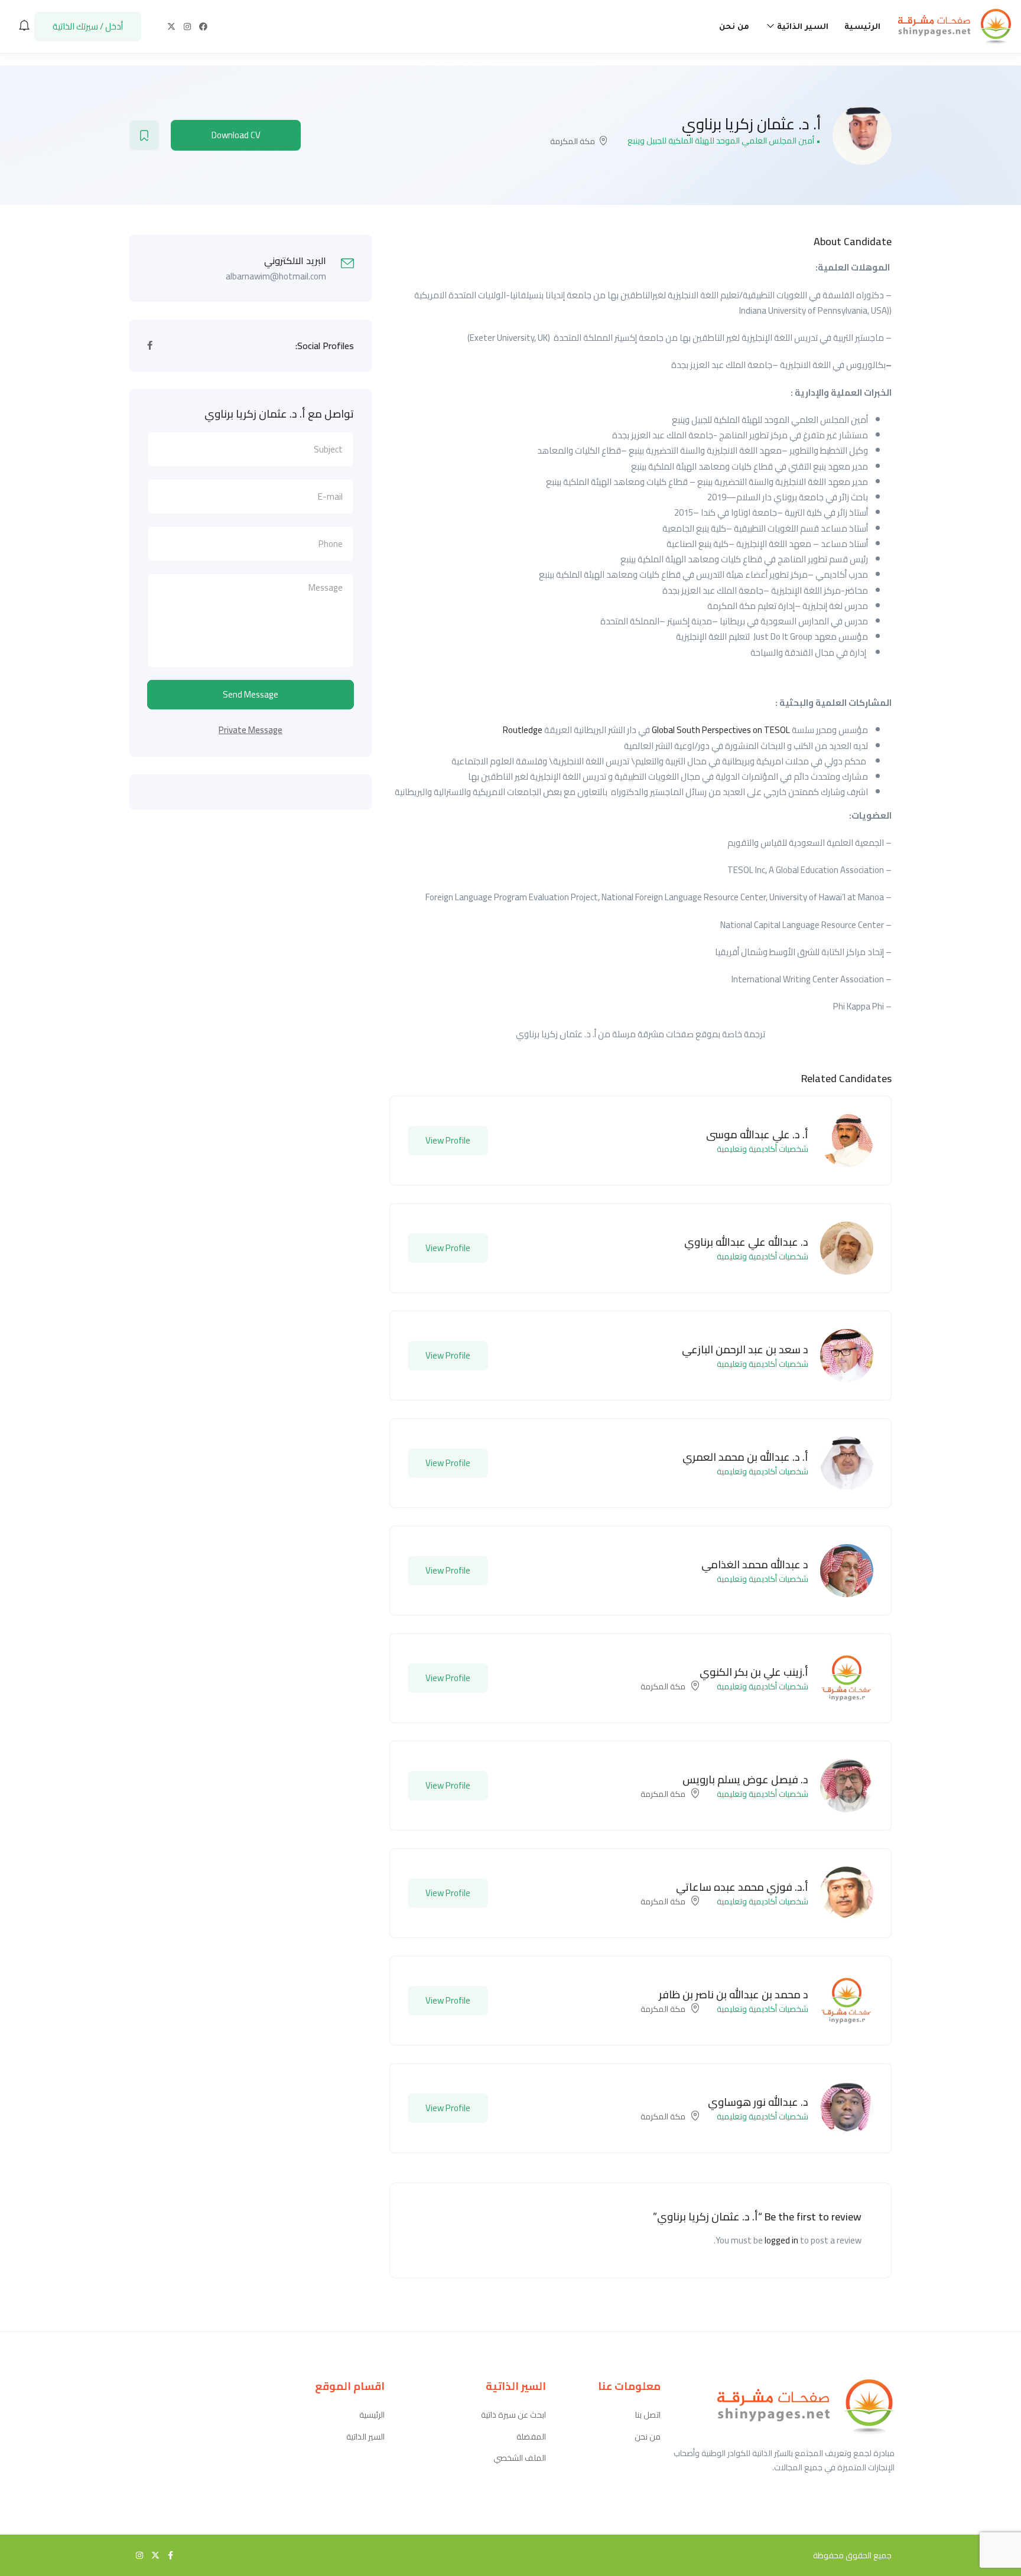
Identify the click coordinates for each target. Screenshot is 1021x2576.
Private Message (251, 730)
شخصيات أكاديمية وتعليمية (763, 1149)
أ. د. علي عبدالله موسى (757, 1134)
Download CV (236, 135)
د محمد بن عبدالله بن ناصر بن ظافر (734, 1994)
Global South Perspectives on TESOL (721, 730)
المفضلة (531, 2437)
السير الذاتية (801, 27)
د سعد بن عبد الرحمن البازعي (745, 1349)
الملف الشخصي (520, 2458)
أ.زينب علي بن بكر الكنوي (754, 1672)
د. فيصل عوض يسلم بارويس (745, 1779)
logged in (781, 2240)
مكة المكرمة (573, 141)
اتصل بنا (648, 2415)
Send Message (251, 694)
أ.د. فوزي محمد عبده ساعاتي (742, 1887)
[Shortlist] (144, 135)
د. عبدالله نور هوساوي (758, 2102)
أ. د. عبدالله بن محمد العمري (745, 1457)
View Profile (448, 1140)
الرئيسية (862, 27)
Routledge (523, 730)
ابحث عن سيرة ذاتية (513, 2415)
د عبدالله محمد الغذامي (755, 1564)
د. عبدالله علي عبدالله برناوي (746, 1242)
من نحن (734, 27)
